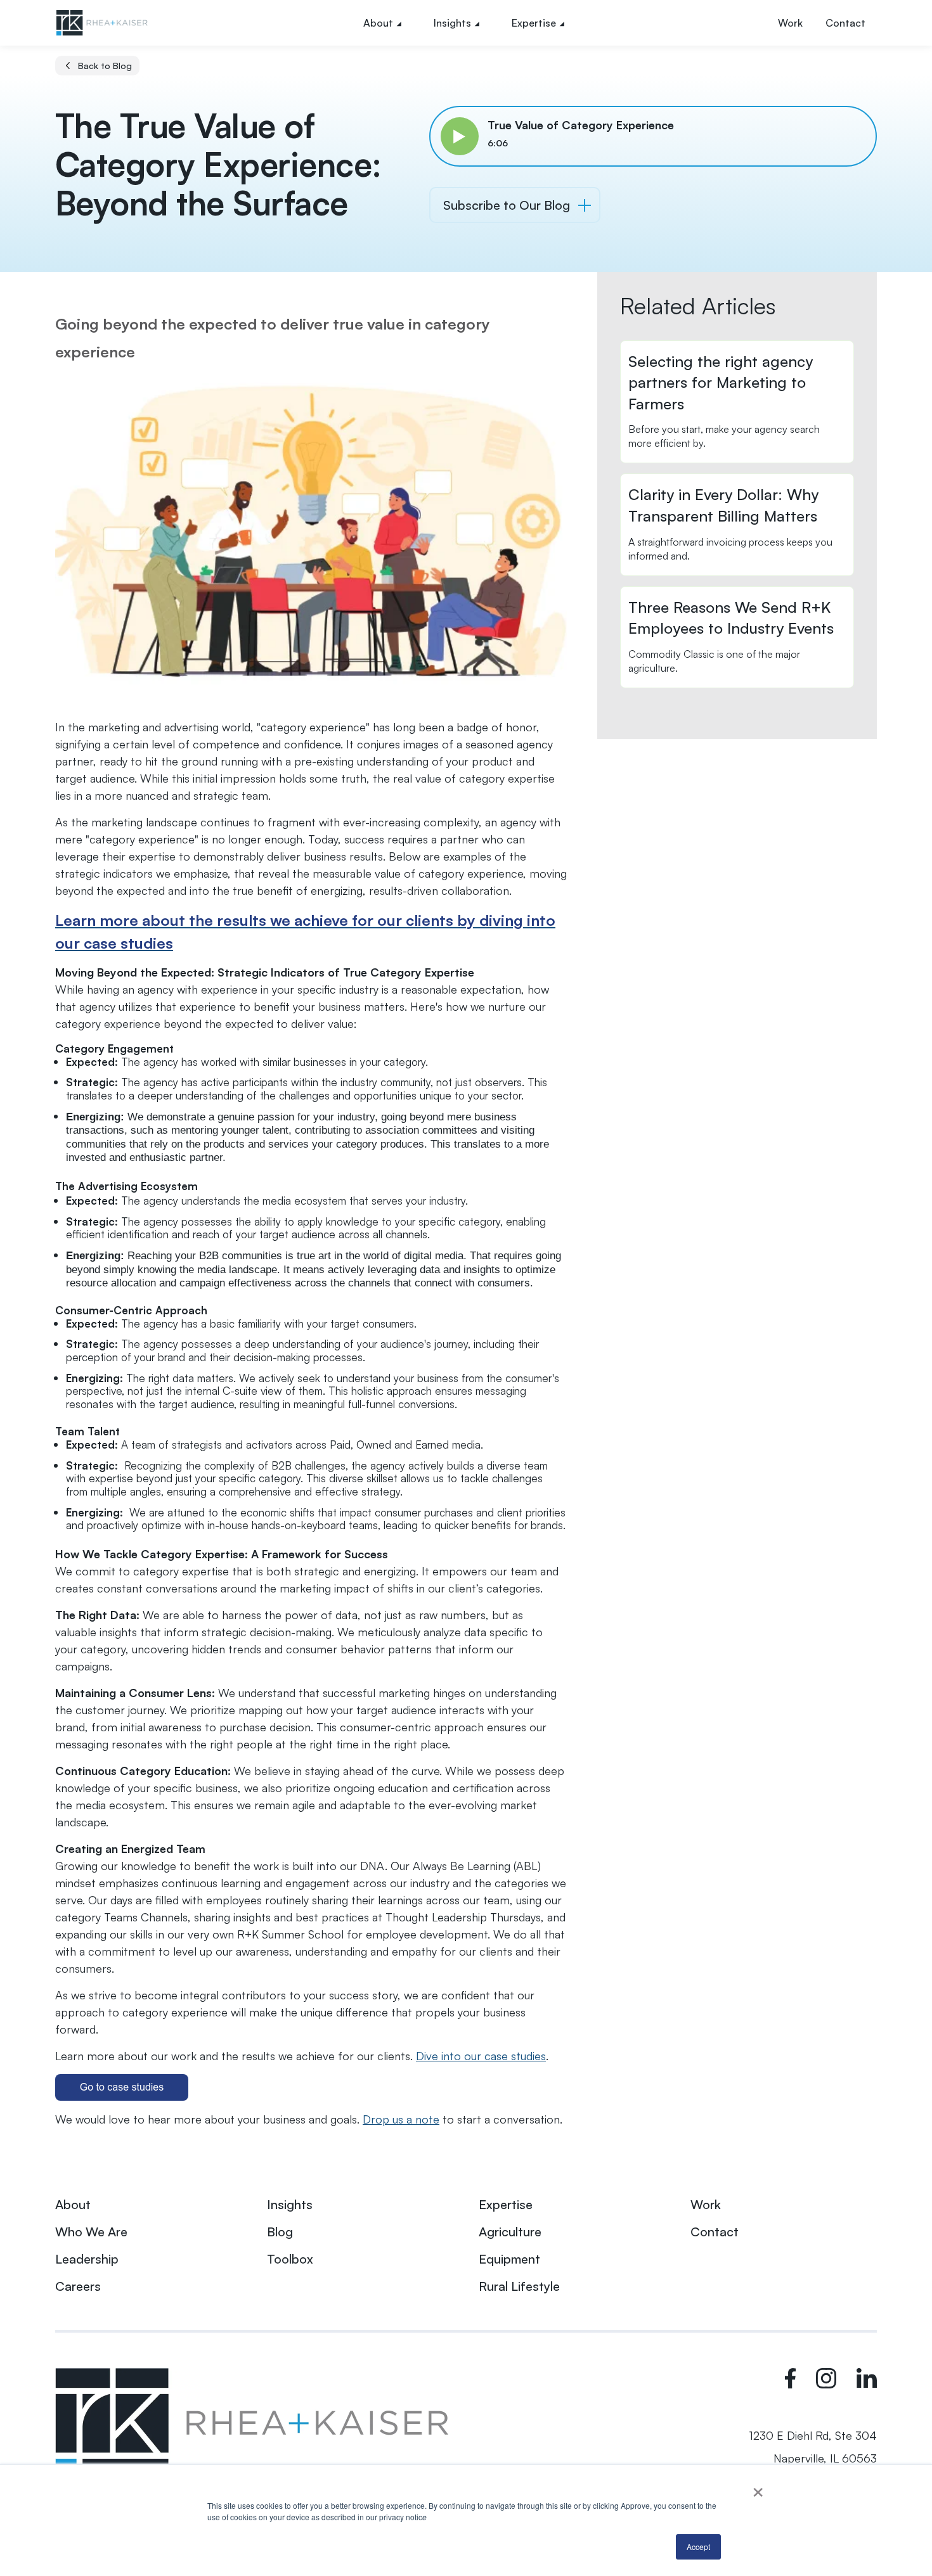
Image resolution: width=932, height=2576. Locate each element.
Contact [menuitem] (845, 23)
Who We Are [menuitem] (91, 2232)
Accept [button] (698, 2547)
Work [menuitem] (790, 23)
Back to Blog (105, 66)
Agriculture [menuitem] (510, 2232)
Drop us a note (401, 2119)
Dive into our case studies (481, 2056)
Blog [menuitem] (280, 2232)
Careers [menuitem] (78, 2286)
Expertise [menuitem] (534, 23)
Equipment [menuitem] (509, 2259)
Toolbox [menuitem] (290, 2259)
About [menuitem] (378, 23)
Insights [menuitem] (452, 23)
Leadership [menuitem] (87, 2259)
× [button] (758, 2488)
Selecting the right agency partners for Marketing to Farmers (721, 382)
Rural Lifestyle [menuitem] (519, 2286)
